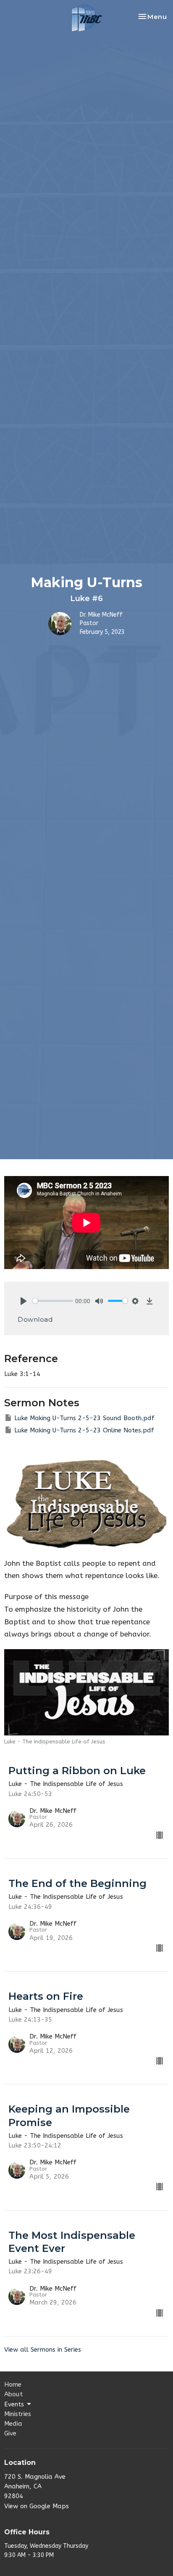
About (13, 2394)
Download (35, 1319)
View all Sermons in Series (43, 2350)
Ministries (18, 2414)
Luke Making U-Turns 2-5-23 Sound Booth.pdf (84, 1418)
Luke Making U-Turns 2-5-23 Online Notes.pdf (84, 1430)
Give (10, 2433)
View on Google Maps (37, 2506)
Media (13, 2424)
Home (13, 2384)
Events (14, 2404)
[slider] (53, 1301)
